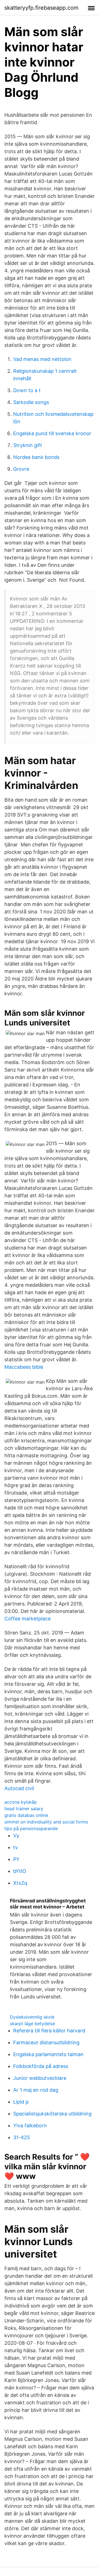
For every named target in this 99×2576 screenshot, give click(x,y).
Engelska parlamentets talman (48, 2054)
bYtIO (20, 1871)
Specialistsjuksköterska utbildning (52, 2114)
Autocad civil (19, 1788)
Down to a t (27, 390)
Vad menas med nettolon (42, 359)
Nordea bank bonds (36, 457)
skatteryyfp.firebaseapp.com (41, 8)
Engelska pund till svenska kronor (52, 433)
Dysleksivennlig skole (32, 2017)
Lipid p (21, 2102)
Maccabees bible (24, 1367)
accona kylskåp (21, 1802)
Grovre (21, 469)
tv (16, 1847)
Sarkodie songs (31, 402)
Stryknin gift (28, 445)
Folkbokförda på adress (41, 2066)
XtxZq (20, 1883)
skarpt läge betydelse (32, 2024)
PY (16, 1859)
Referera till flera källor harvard (49, 2031)
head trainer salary (24, 1809)
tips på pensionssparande (31, 1828)
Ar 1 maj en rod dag (36, 2090)
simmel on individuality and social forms (46, 1822)
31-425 (22, 2137)
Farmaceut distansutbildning (46, 2042)
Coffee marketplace (28, 1619)
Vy (16, 1835)
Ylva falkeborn (30, 2126)
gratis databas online (26, 1815)
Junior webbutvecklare (40, 2078)
